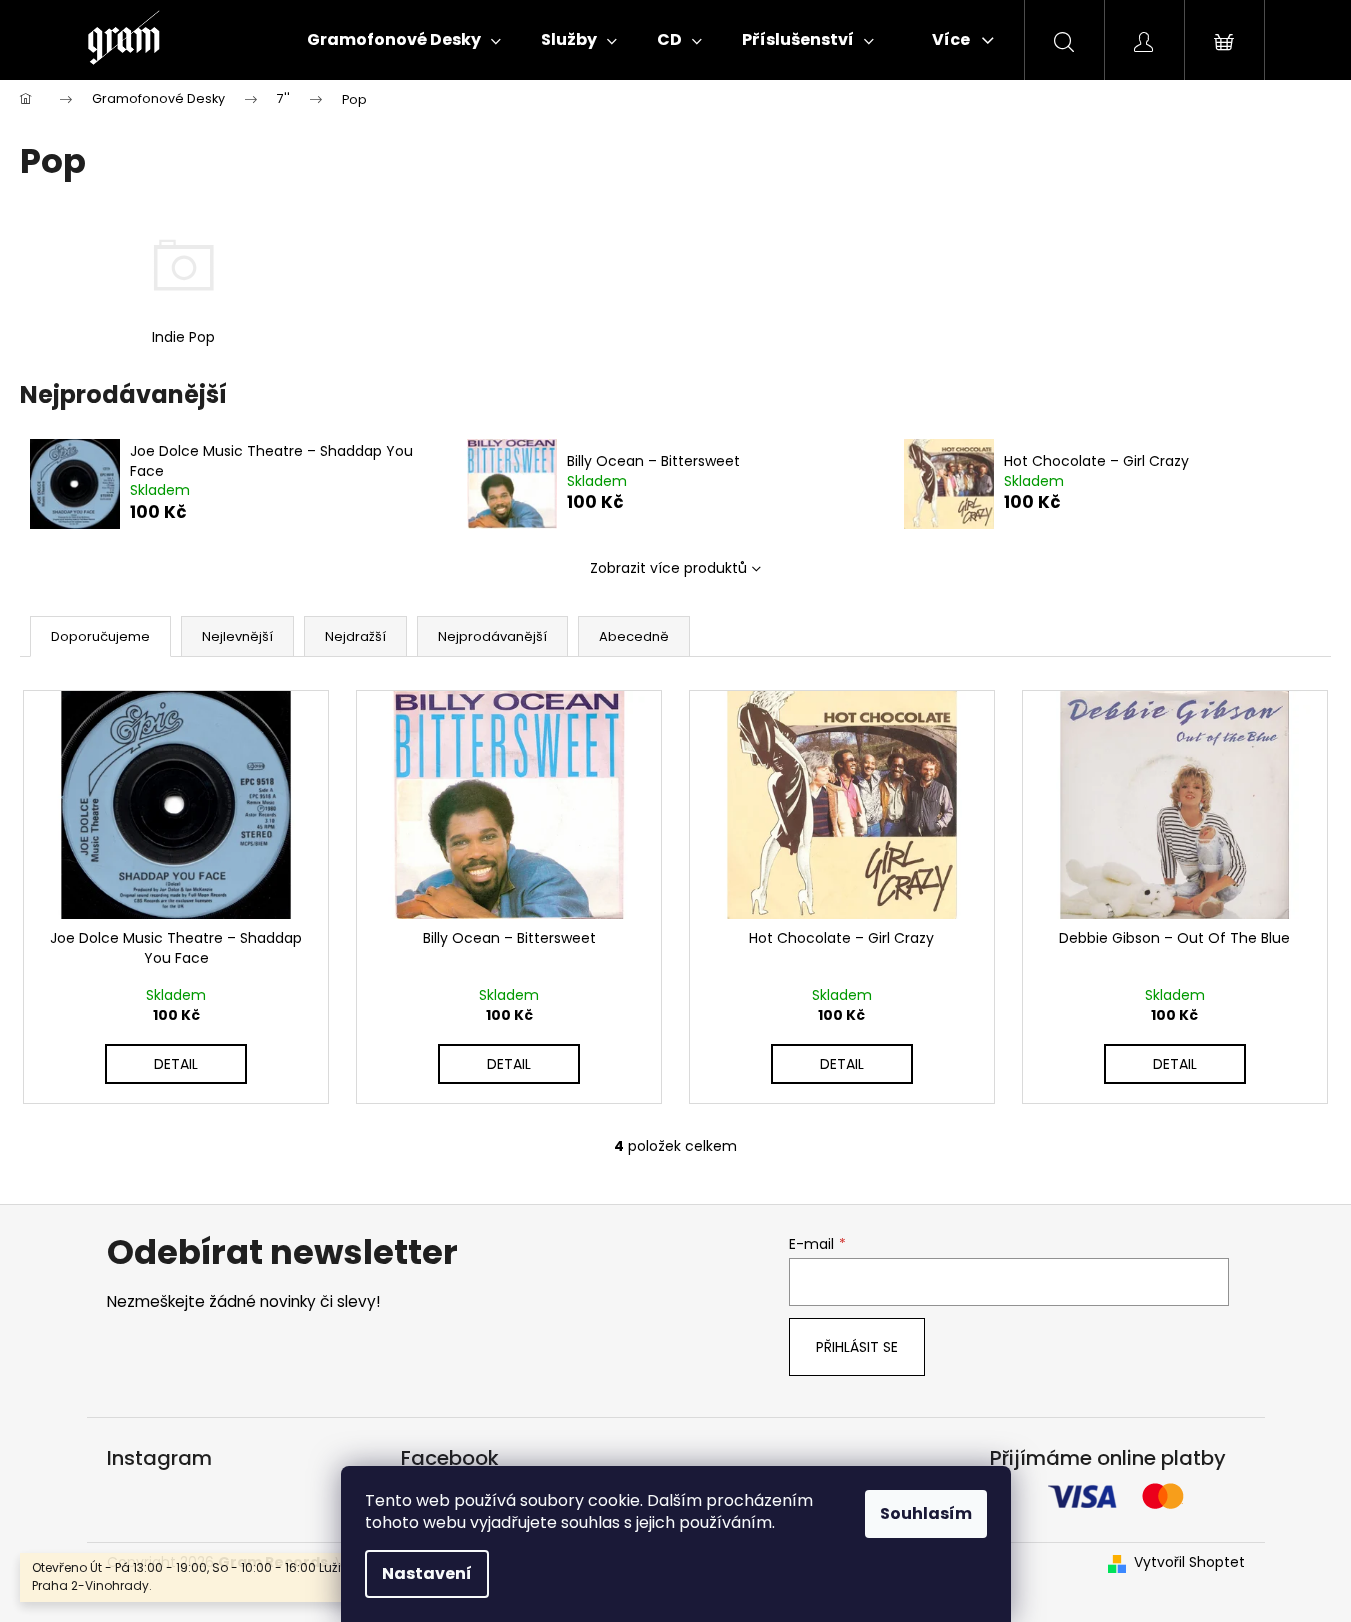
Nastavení (427, 1573)
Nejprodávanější (492, 636)
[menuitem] (404, 40)
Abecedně (634, 636)
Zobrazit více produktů (668, 568)
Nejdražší (355, 636)
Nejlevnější (237, 636)
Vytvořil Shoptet (1189, 1562)
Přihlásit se (857, 1347)
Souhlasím (926, 1513)
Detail (176, 1064)
